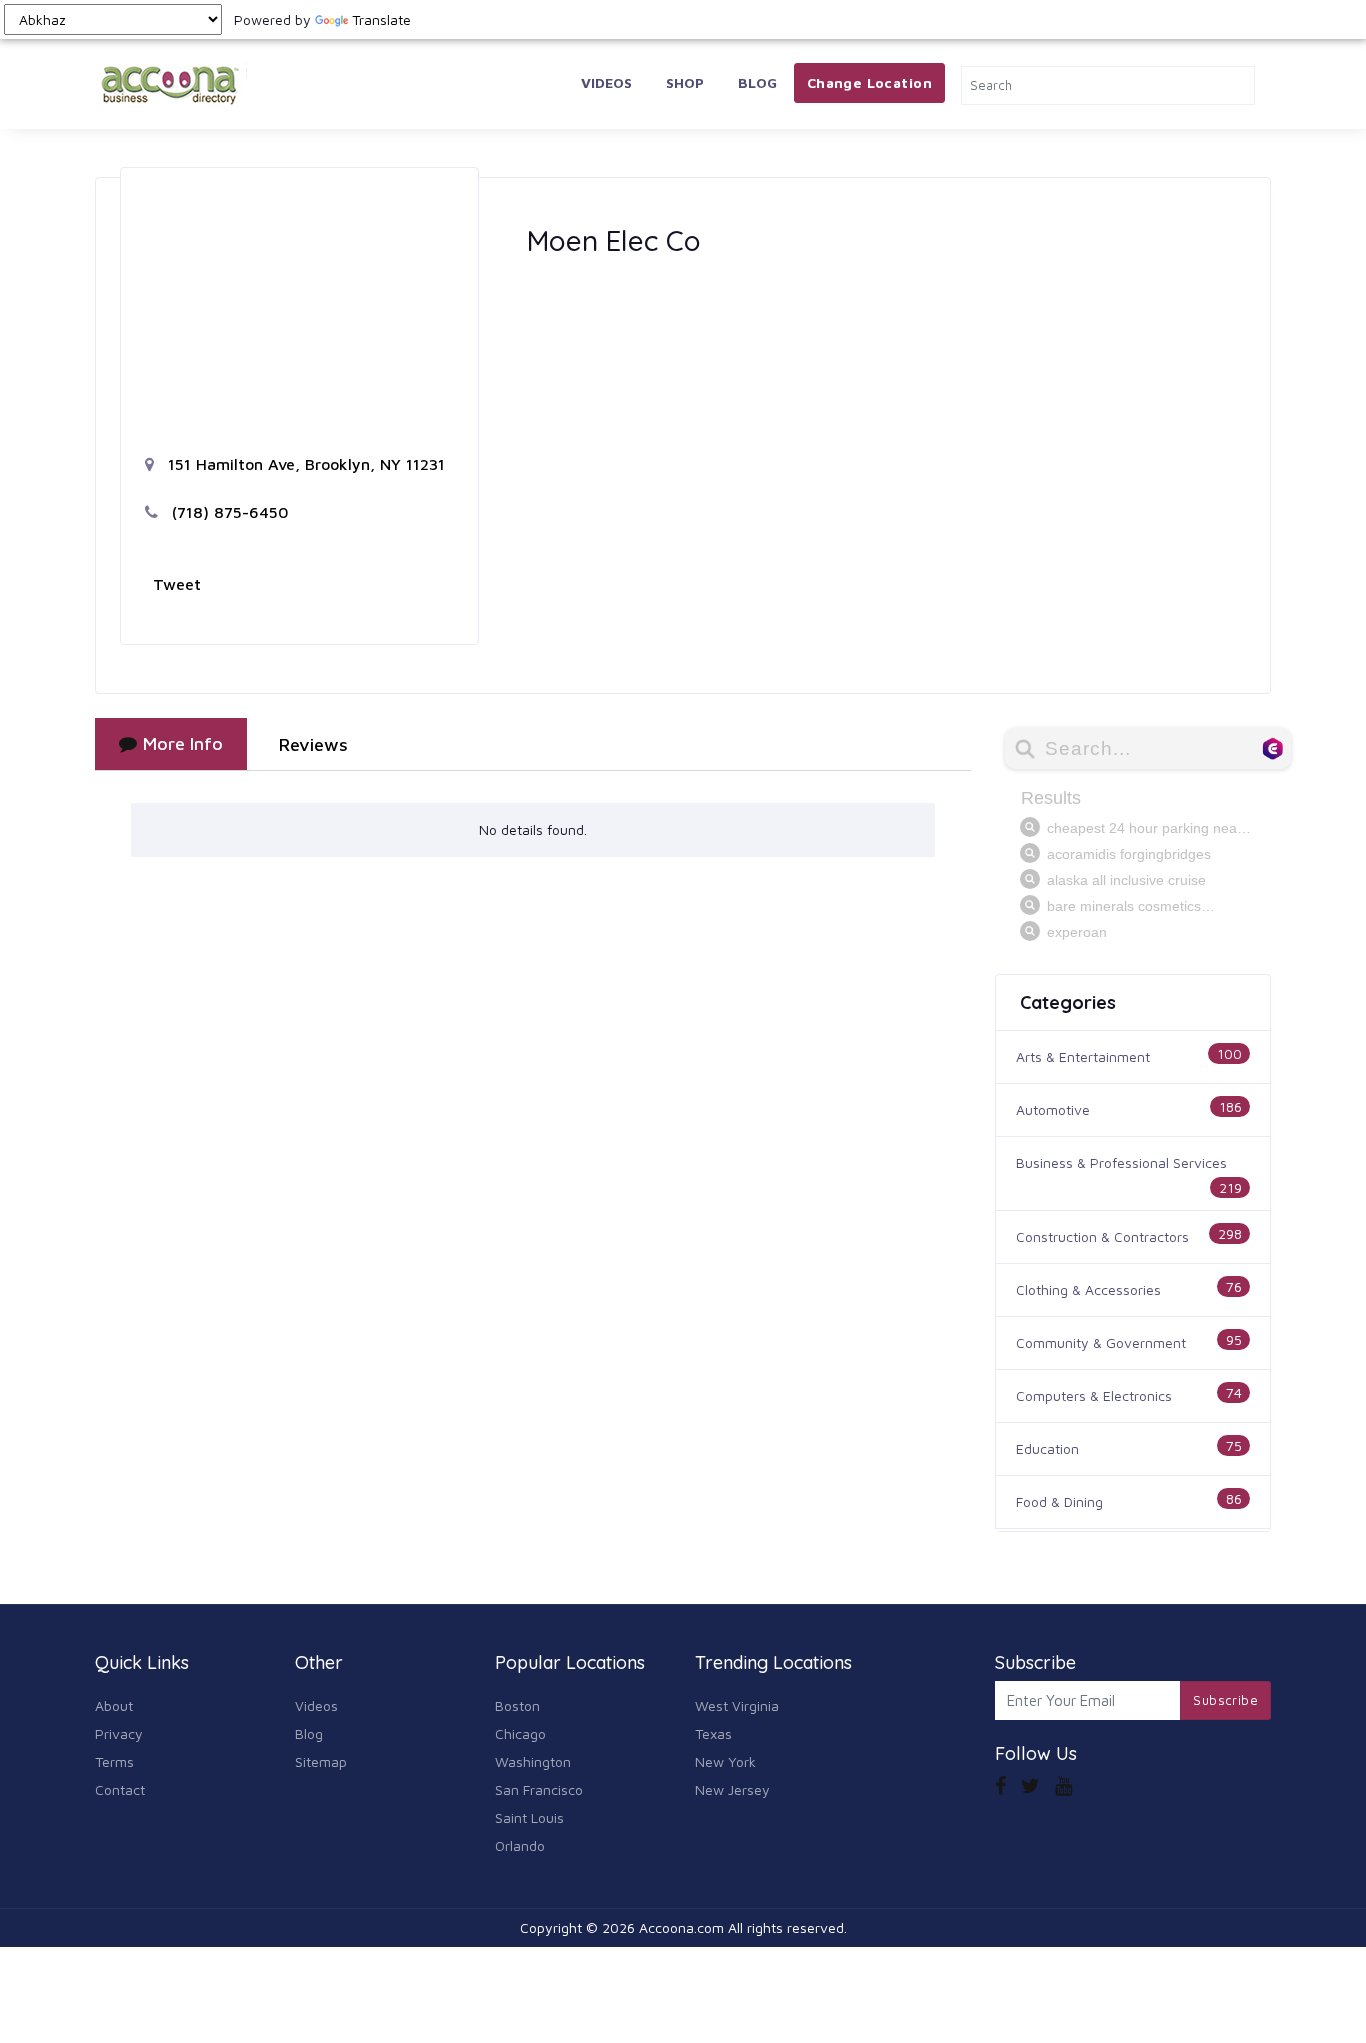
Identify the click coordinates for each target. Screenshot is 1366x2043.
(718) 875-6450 (228, 512)
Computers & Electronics (1094, 1395)
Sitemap (321, 1761)
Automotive (1053, 1109)
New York (725, 1761)
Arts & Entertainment (1083, 1056)
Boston (517, 1705)
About (114, 1705)
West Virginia (737, 1705)
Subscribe (1225, 1700)
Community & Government (1101, 1342)
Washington (533, 1761)
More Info (183, 743)
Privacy (119, 1733)
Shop (685, 82)
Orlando (520, 1845)
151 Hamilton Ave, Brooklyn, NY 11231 (304, 464)
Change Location (869, 82)
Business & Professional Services (1121, 1162)
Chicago (520, 1733)
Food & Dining (1059, 1501)
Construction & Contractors (1102, 1236)
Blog (757, 82)
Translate (381, 19)
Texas (713, 1733)
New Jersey (732, 1789)
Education (1047, 1448)
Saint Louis (529, 1817)
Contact (120, 1789)
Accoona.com (681, 1927)
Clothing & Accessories (1088, 1289)
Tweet (177, 584)
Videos (606, 82)
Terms (114, 1761)
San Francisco (539, 1789)
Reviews (313, 744)
